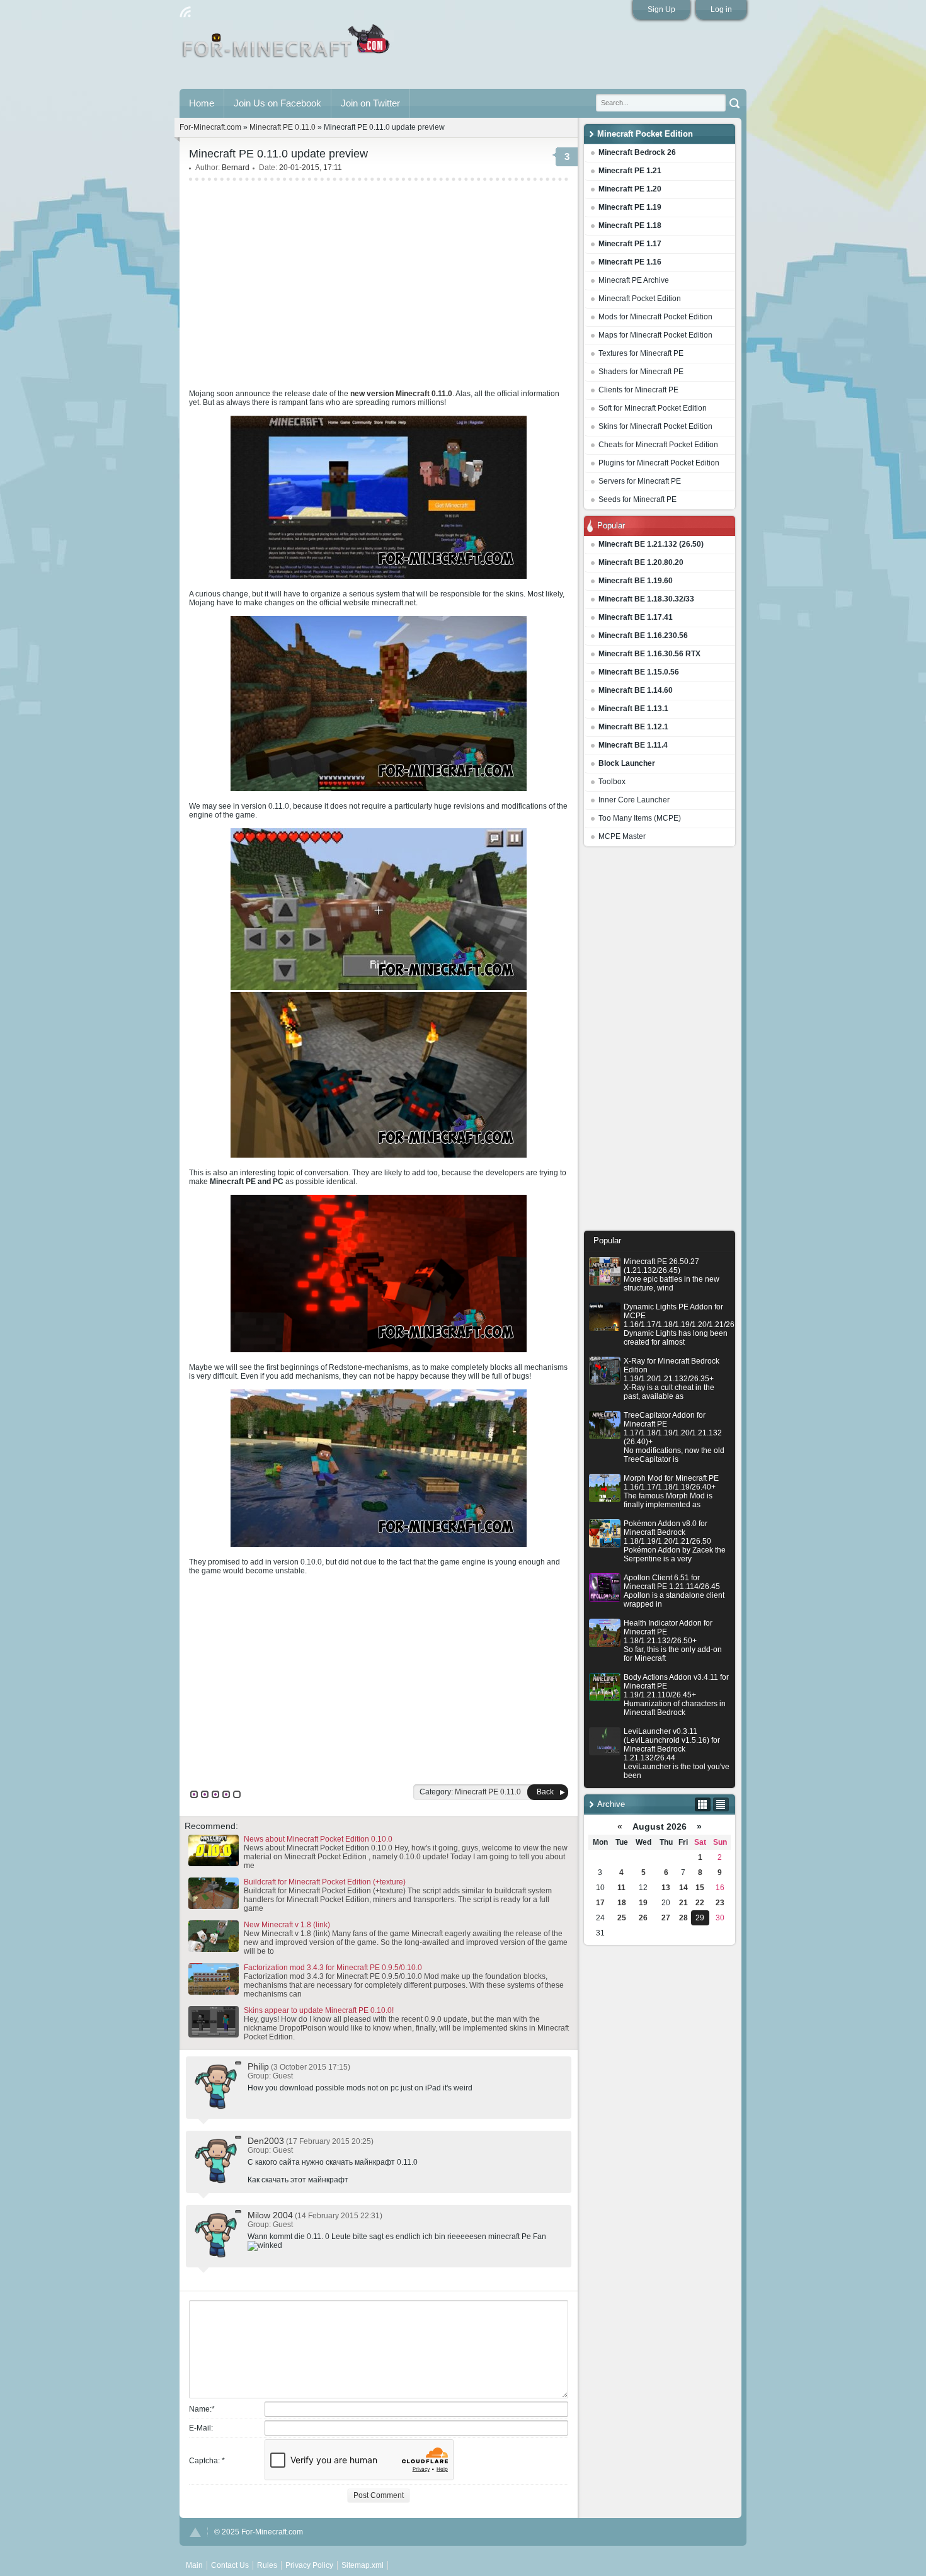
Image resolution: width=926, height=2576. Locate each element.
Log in (721, 9)
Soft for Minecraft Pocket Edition (653, 408)
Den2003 (266, 2141)
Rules (267, 2565)
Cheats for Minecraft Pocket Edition (658, 445)
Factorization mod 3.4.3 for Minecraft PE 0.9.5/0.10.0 (333, 1968)
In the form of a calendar (703, 1804)
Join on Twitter (370, 103)
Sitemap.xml (363, 2565)
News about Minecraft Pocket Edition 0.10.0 (318, 1839)
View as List (721, 1804)
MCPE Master (622, 836)
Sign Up (661, 9)
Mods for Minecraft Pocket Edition (655, 317)
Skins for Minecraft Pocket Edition (655, 426)
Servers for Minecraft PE (640, 481)
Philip (258, 2066)
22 (700, 1903)
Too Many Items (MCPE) (640, 818)
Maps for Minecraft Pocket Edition (655, 335)
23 (720, 1903)
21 (683, 1903)
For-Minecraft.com (210, 127)
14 (683, 1888)
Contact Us (230, 2565)
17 (600, 1903)
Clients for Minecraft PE (638, 390)
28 (683, 1918)
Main (287, 46)
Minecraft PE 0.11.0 (283, 127)
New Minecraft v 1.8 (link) (287, 1925)
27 (666, 1918)
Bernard (236, 168)
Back (545, 1792)
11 (621, 1888)
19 (643, 1903)
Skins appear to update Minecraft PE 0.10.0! (319, 2010)
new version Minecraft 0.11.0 (401, 394)
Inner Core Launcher (634, 800)
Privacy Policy (309, 2565)
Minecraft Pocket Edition (640, 299)
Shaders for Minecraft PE (641, 372)
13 (666, 1888)
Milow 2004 (270, 2215)
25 (622, 1918)
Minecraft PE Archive (634, 280)
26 (643, 1918)
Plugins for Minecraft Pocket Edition (659, 463)
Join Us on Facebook (277, 103)
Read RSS (185, 12)
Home (202, 103)
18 (622, 1903)
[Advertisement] (660, 1042)
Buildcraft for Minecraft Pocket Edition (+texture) (325, 1882)
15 (700, 1888)
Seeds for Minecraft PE (637, 499)
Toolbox (612, 782)
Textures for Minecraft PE (641, 353)
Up (195, 2532)
